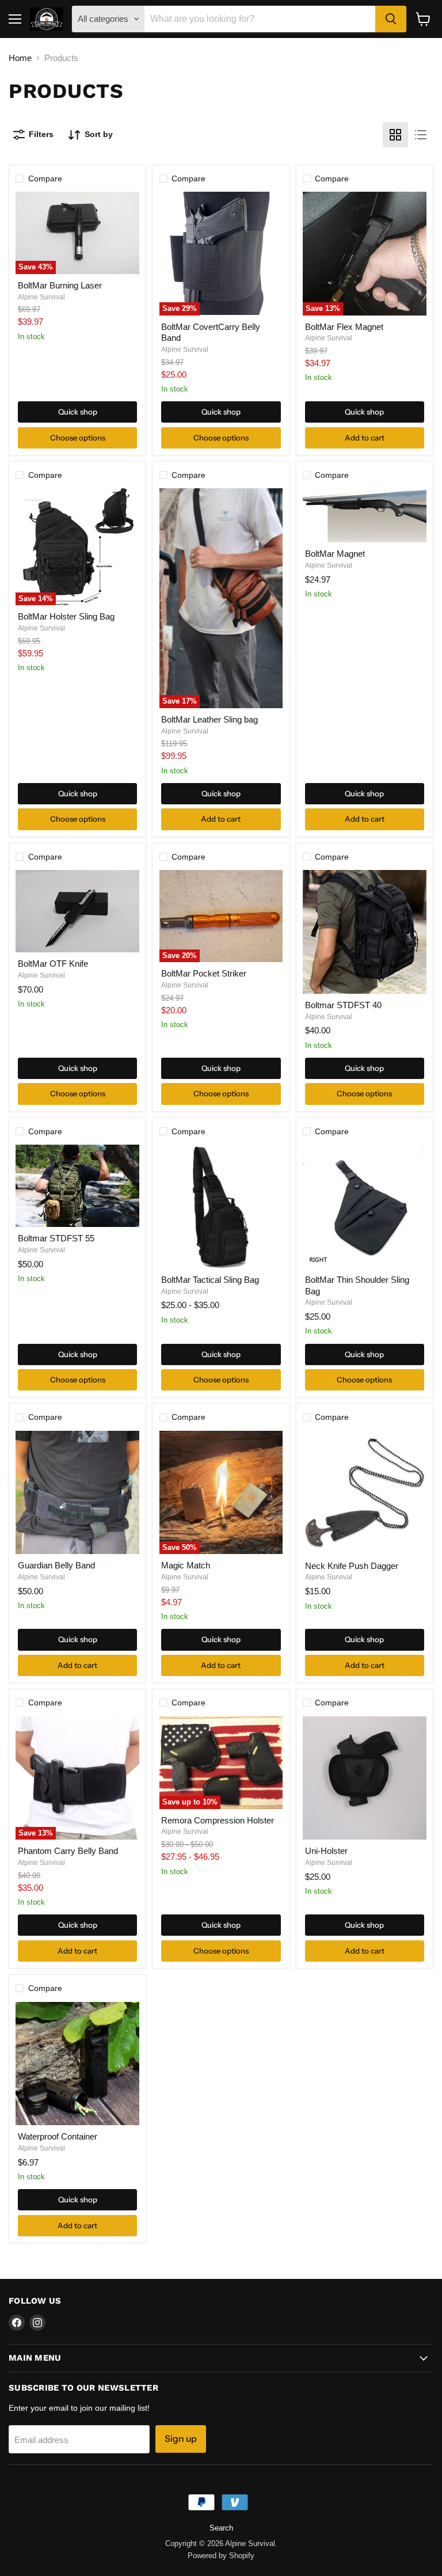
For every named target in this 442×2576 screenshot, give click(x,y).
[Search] (391, 19)
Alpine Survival (41, 297)
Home (20, 58)
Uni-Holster (326, 1851)
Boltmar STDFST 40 (343, 1005)
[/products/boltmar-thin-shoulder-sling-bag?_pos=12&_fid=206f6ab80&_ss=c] (365, 1207)
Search (221, 2528)
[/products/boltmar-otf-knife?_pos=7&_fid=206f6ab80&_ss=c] (77, 911)
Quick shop (78, 412)
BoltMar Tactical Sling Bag (210, 1280)
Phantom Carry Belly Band (68, 1851)
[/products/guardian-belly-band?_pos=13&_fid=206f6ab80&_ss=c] (77, 1493)
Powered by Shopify (221, 2556)
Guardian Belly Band (56, 1565)
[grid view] (395, 135)
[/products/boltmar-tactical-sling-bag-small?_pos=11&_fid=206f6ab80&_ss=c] (221, 1207)
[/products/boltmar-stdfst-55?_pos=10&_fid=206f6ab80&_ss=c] (77, 1186)
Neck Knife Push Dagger (352, 1566)
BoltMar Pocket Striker (204, 973)
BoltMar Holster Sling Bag (66, 616)
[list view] (421, 135)
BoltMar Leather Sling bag (209, 719)
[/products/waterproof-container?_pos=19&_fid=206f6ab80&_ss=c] (77, 2064)
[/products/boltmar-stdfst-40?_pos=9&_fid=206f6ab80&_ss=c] (365, 932)
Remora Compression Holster (218, 1820)
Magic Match (186, 1565)
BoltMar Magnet (335, 554)
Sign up (181, 2439)
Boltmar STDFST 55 (56, 1238)
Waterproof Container (58, 2136)
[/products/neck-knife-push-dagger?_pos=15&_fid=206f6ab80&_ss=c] (365, 1493)
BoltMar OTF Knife (53, 964)
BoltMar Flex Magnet (344, 327)
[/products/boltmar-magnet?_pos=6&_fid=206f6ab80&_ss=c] (365, 515)
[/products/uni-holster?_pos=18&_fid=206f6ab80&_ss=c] (365, 1778)
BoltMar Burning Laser (60, 285)
